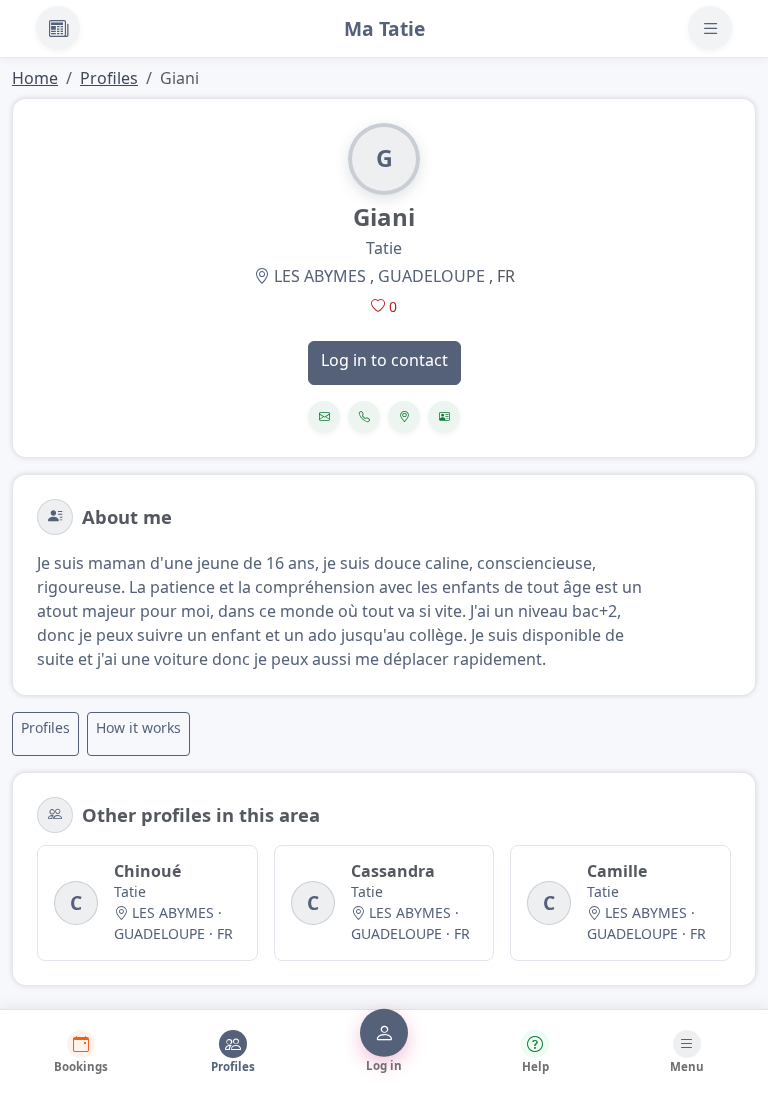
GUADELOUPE (431, 276)
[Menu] (710, 28)
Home (35, 78)
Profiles (109, 78)
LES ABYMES (320, 276)
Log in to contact (384, 360)
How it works (138, 727)
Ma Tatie (384, 28)
